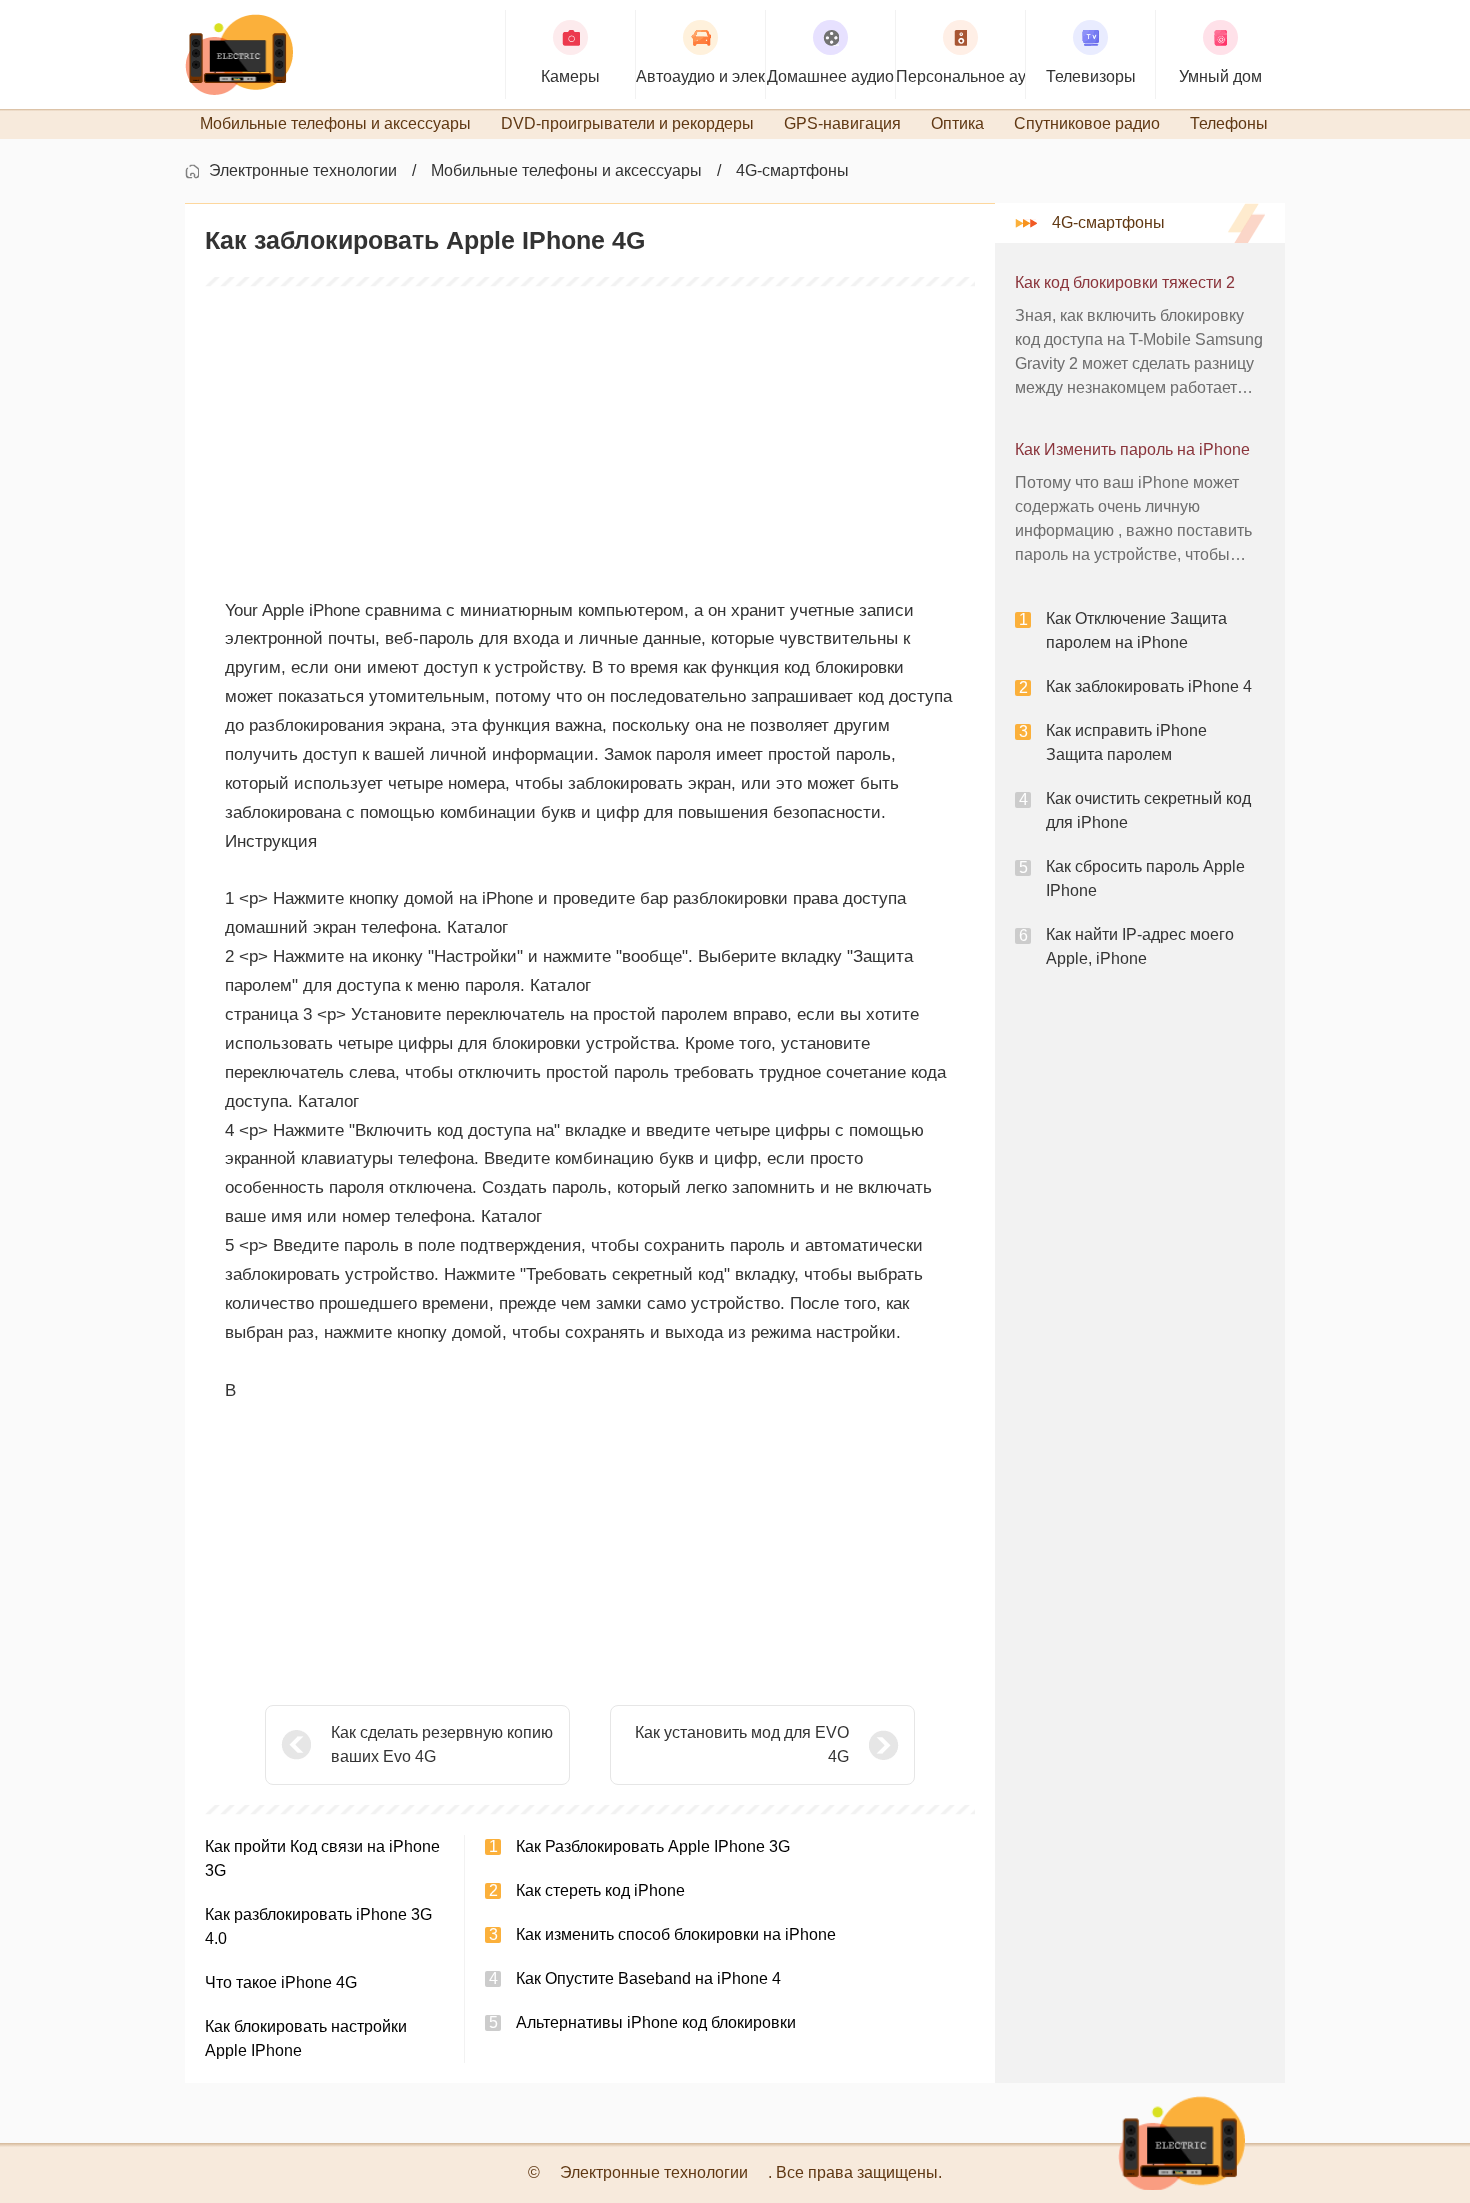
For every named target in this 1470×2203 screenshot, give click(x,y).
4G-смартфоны (792, 170)
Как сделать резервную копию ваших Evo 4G (442, 1744)
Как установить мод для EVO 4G (742, 1744)
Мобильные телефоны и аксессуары (566, 170)
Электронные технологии (303, 170)
